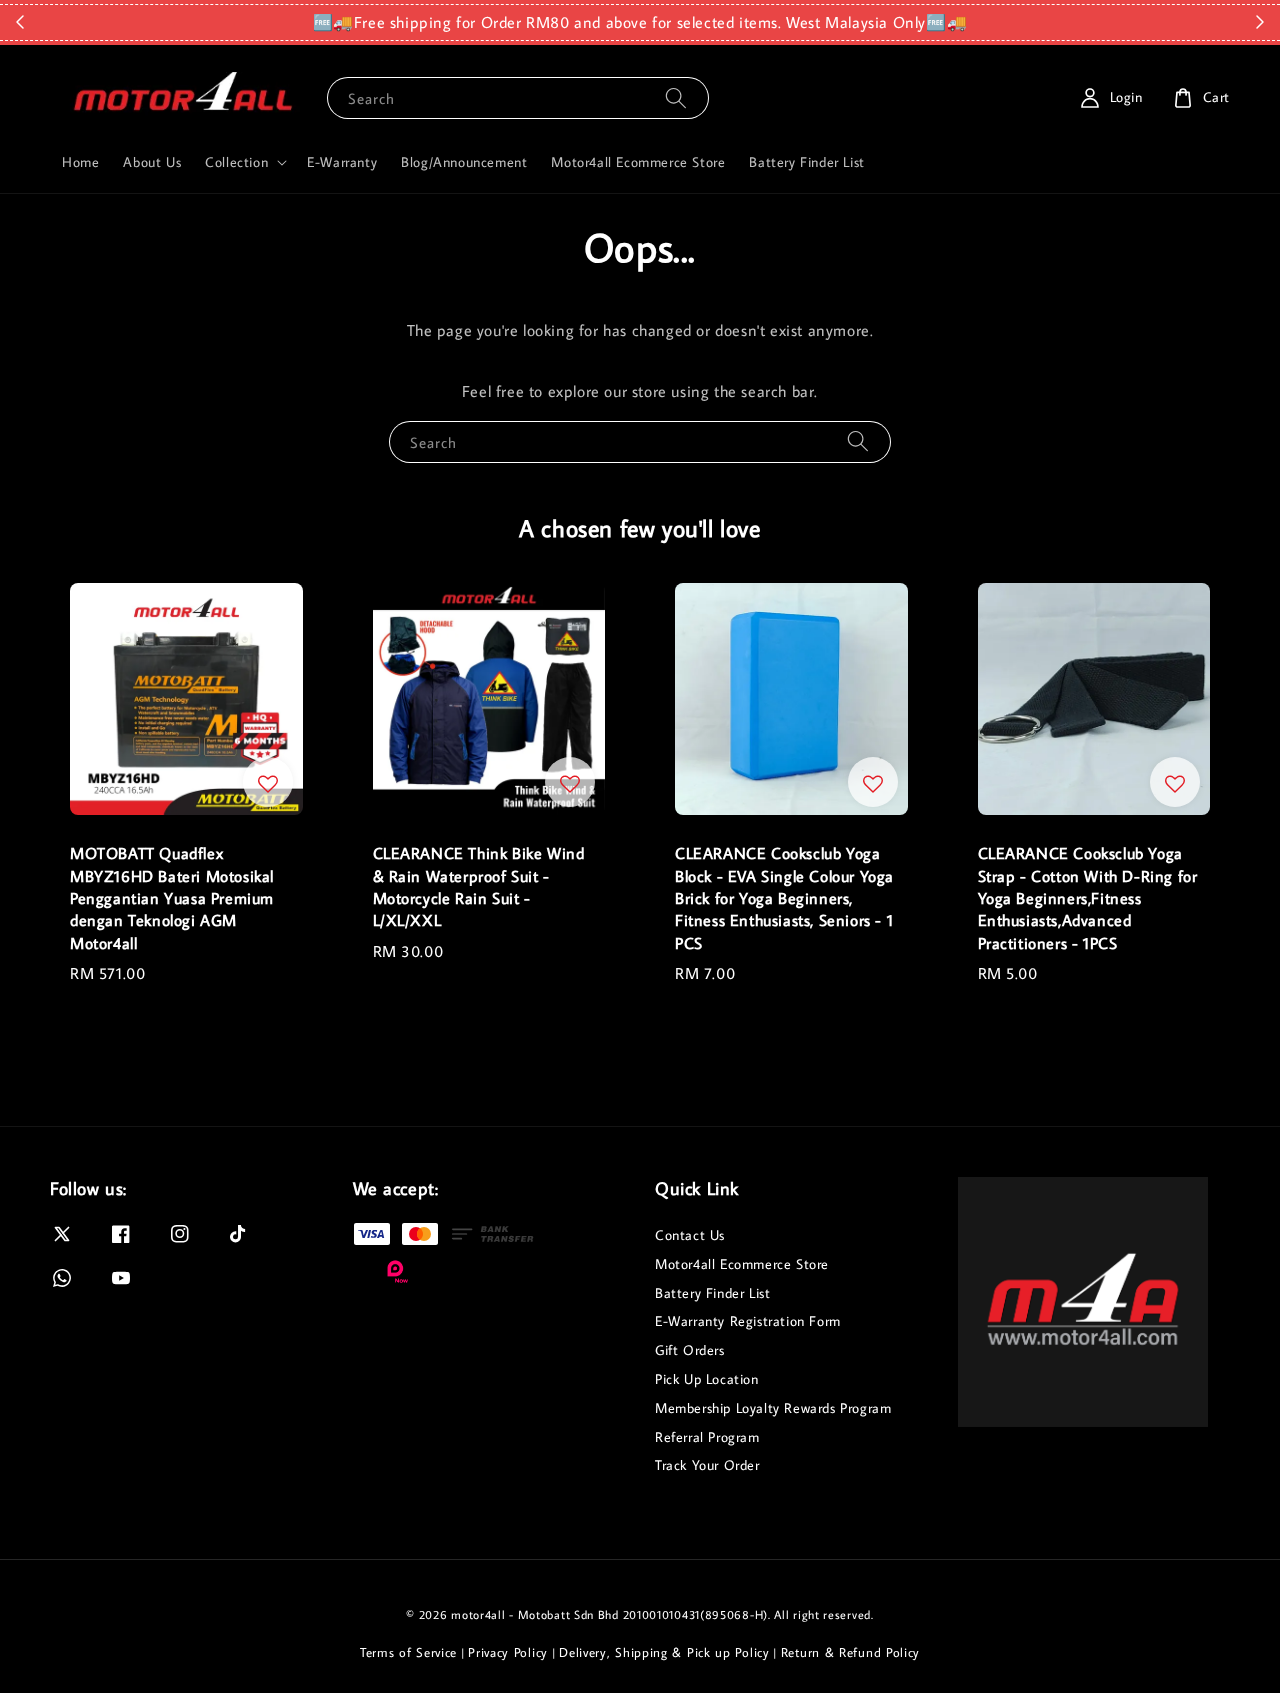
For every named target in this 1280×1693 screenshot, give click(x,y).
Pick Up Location (707, 1379)
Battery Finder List (806, 162)
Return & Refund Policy (850, 1652)
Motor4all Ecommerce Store (638, 162)
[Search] (676, 97)
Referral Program (707, 1437)
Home (80, 162)
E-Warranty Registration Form (748, 1321)
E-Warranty (342, 162)
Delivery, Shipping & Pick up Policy (664, 1652)
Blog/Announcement (464, 162)
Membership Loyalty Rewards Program (773, 1408)
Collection (236, 162)
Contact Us (690, 1235)
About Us (152, 162)
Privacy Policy (508, 1652)
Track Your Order (707, 1465)
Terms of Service (408, 1652)
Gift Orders (690, 1350)
